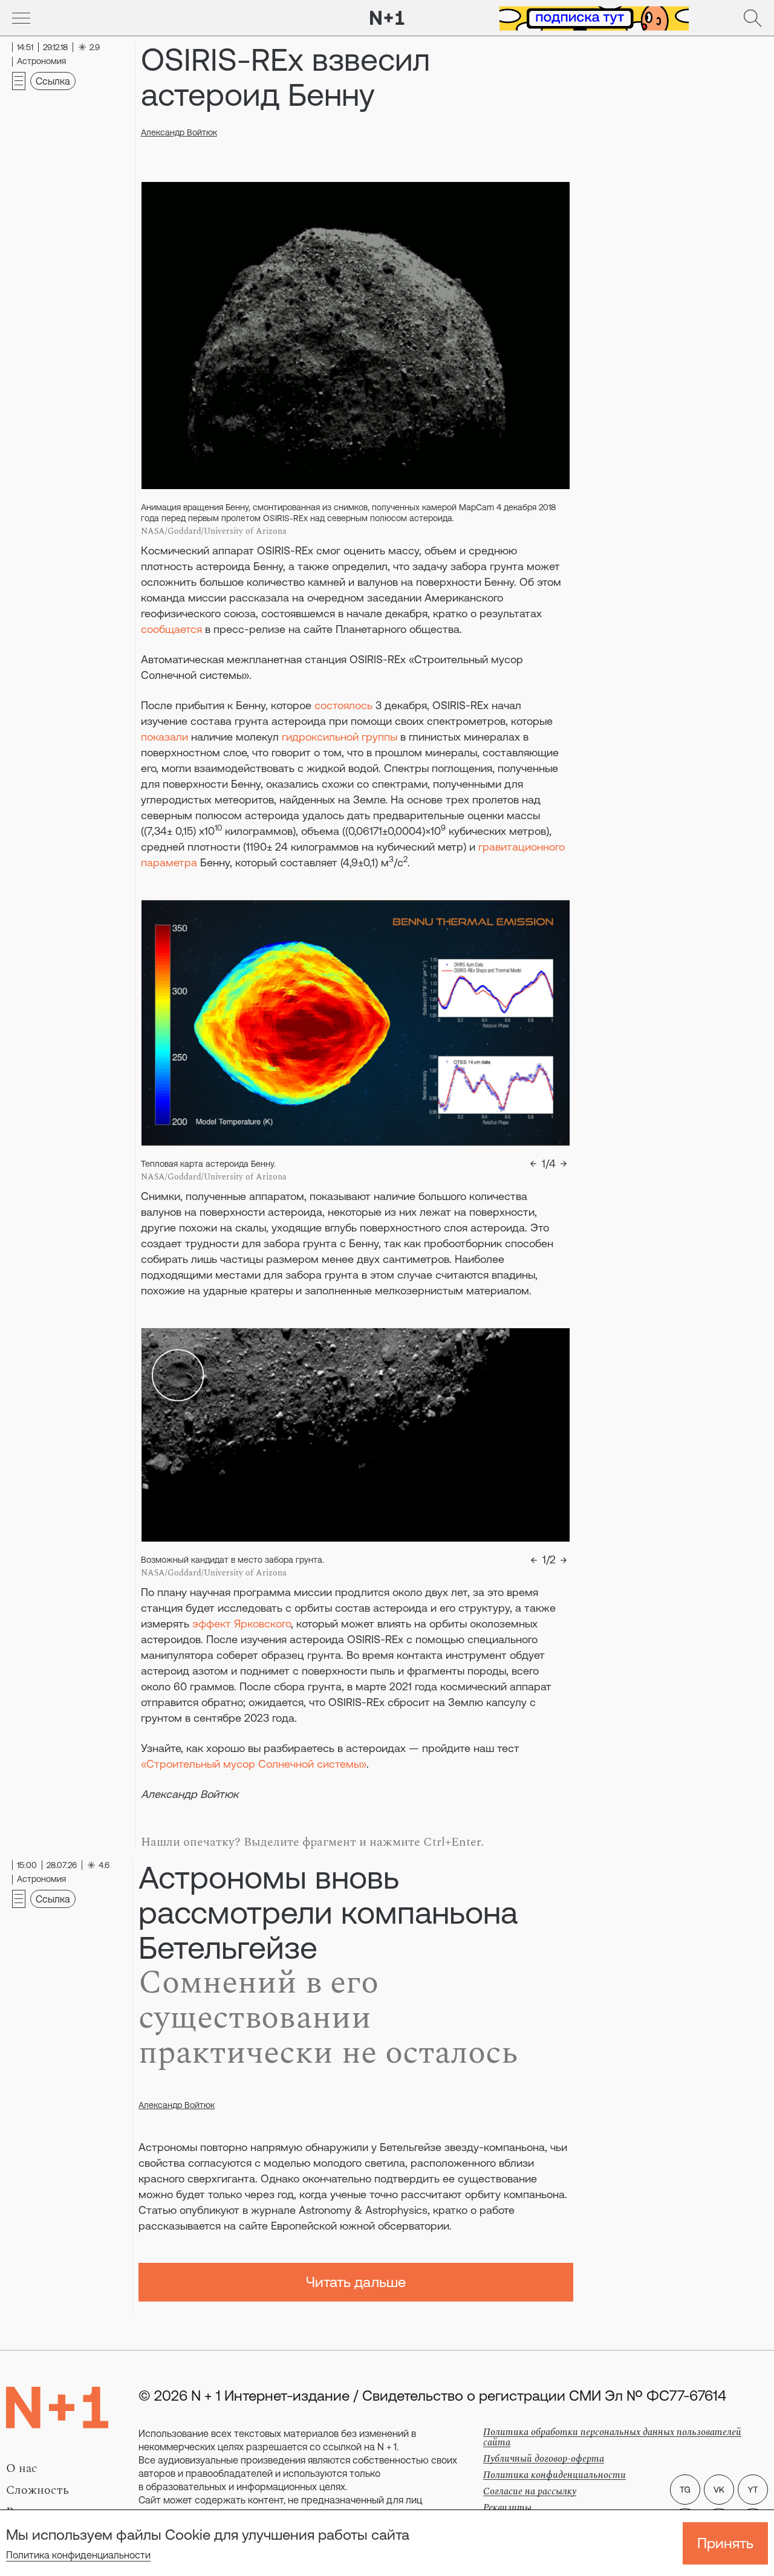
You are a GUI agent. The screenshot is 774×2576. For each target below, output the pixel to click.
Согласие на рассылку (530, 2491)
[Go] (21, 18)
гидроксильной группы (340, 737)
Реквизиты (507, 2508)
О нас (22, 2468)
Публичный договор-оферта (544, 2459)
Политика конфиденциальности (78, 2555)
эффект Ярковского (242, 1624)
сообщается (171, 629)
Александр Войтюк (179, 132)
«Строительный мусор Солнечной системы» (254, 1764)
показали (164, 737)
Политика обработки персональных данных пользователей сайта (612, 2437)
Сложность (37, 2490)
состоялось (343, 705)
